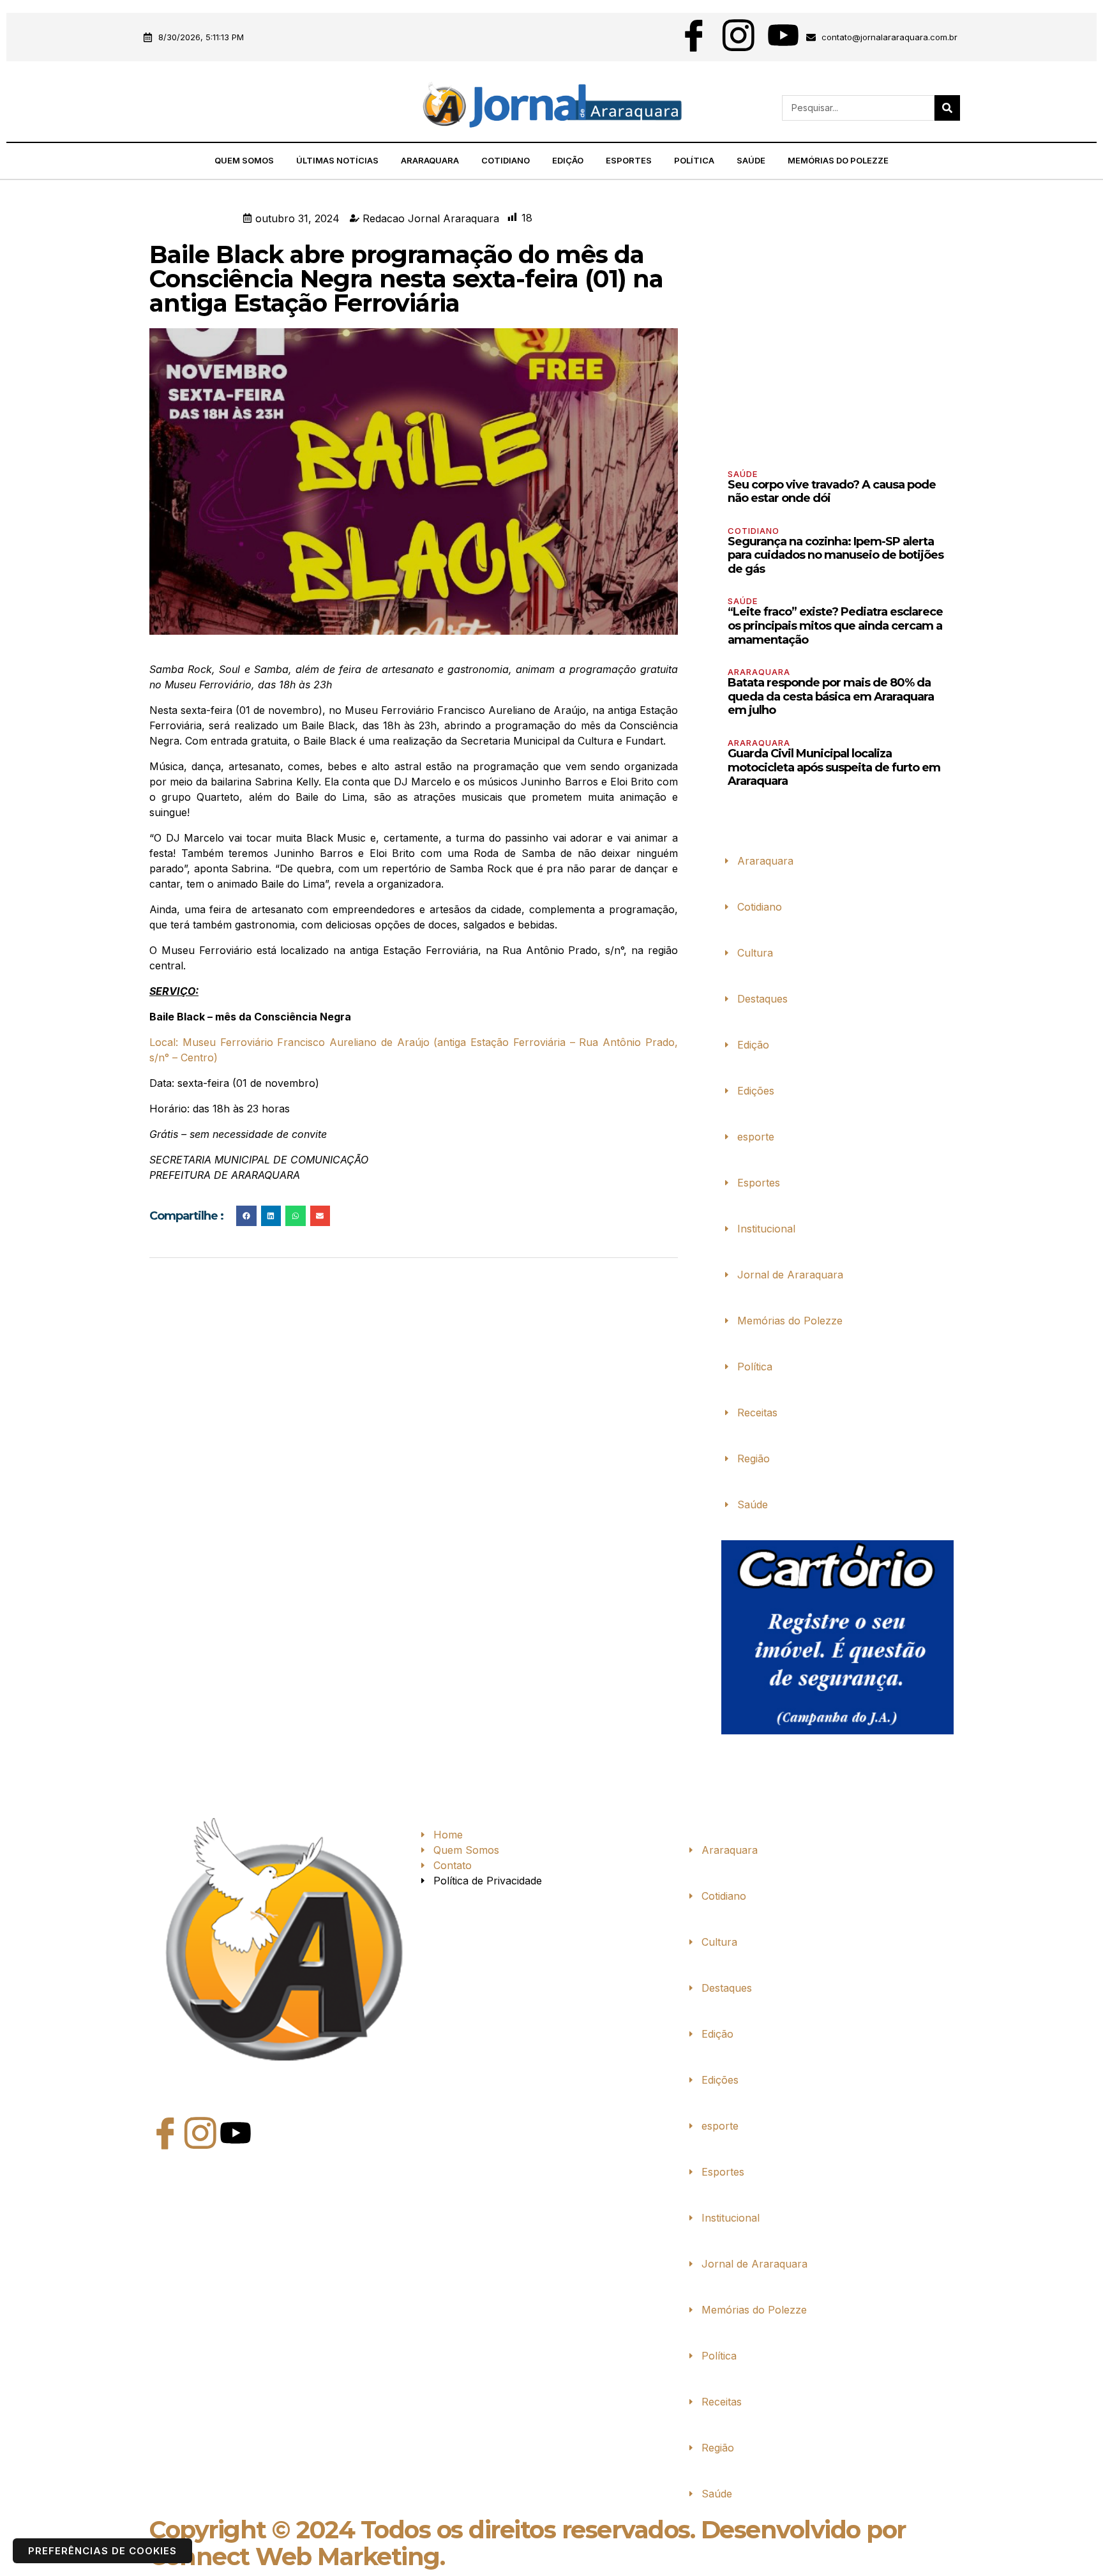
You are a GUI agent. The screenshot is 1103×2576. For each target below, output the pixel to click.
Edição (568, 160)
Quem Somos (244, 160)
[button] (146, 108)
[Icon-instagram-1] (739, 35)
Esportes (629, 160)
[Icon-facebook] (694, 35)
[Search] (947, 108)
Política (694, 160)
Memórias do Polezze (838, 160)
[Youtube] (783, 35)
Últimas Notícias (337, 160)
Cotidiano (506, 160)
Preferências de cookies (102, 2551)
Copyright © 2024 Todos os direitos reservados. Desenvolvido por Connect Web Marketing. (528, 2543)
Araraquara (430, 160)
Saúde (751, 160)
